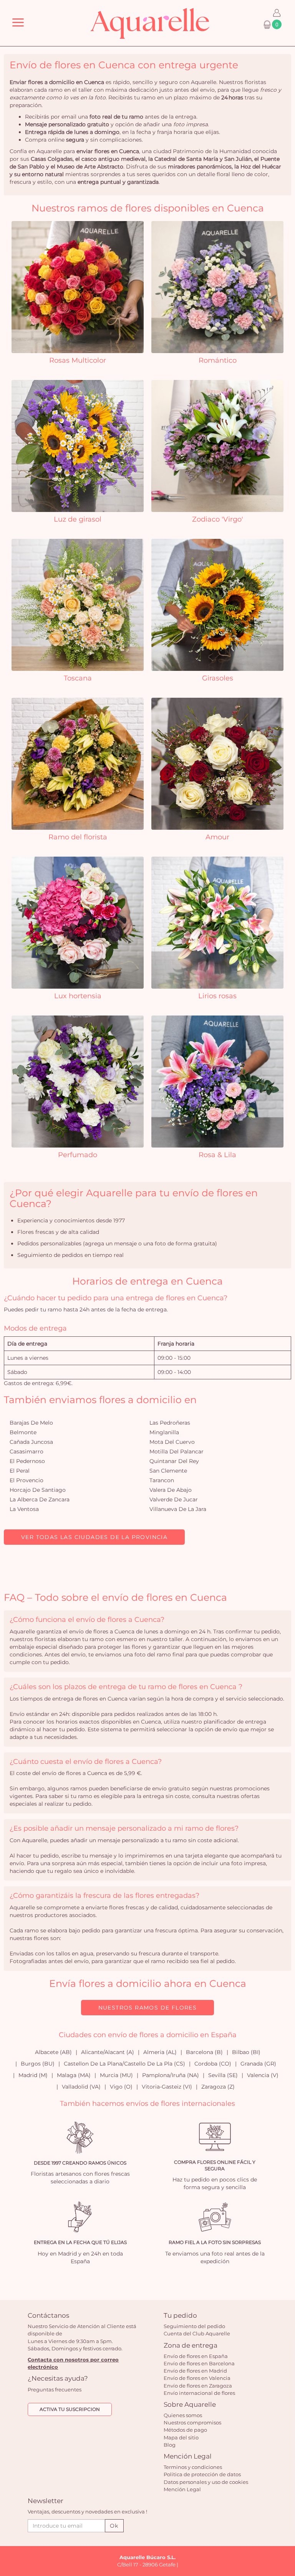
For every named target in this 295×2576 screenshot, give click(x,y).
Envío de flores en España (196, 2356)
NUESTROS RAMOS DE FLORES (148, 2008)
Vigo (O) (121, 2087)
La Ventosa (24, 1509)
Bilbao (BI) (246, 2052)
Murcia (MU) (116, 2075)
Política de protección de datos (202, 2474)
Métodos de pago (185, 2430)
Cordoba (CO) (213, 2064)
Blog (170, 2445)
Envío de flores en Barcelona (199, 2363)
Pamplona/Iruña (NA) (171, 2075)
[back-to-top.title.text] (285, 2501)
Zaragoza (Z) (218, 2087)
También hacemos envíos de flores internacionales (147, 2104)
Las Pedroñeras (170, 1423)
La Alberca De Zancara (40, 1499)
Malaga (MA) (74, 2075)
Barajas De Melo (31, 1423)
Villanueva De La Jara (178, 1509)
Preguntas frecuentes (55, 2389)
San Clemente (168, 1471)
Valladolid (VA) (81, 2087)
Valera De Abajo (171, 1490)
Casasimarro (27, 1451)
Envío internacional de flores (199, 2393)
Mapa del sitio (181, 2437)
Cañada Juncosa (31, 1442)
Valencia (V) (263, 2075)
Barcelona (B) (204, 2052)
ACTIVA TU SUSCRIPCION (70, 2409)
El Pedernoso (27, 1461)
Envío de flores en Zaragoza (198, 2386)
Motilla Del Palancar (177, 1451)
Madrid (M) (33, 2075)
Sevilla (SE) (223, 2075)
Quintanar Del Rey (174, 1461)
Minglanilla (164, 1432)
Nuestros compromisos (192, 2422)
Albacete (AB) (53, 2052)
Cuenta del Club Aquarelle (197, 2333)
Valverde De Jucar (174, 1499)
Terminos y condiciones (193, 2467)
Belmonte (23, 1432)
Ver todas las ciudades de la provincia (94, 1537)
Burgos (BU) (38, 2064)
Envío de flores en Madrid (195, 2371)
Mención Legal (182, 2489)
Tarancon (162, 1480)
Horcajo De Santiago (38, 1490)
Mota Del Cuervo (172, 1442)
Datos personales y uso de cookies (206, 2482)
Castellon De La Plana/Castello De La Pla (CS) (124, 2064)
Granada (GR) (258, 2064)
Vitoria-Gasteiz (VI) (167, 2087)
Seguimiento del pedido (194, 2326)
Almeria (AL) (160, 2052)
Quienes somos (183, 2415)
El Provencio (27, 1480)
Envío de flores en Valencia (197, 2378)
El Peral (20, 1471)
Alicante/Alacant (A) (108, 2052)
